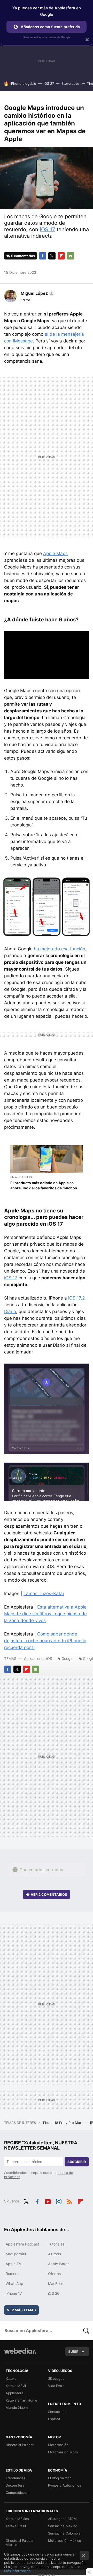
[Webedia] (20, 2354)
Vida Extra (56, 2386)
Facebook (43, 256)
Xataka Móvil (16, 2386)
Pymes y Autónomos (65, 2485)
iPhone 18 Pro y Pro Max (63, 2123)
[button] (37, 293)
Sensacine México (63, 2526)
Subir (73, 2352)
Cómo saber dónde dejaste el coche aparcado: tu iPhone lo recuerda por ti (45, 1641)
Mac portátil (16, 2254)
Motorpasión (58, 2445)
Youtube (48, 2201)
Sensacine (56, 2412)
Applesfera (14, 2393)
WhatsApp (14, 2283)
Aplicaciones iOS (38, 1658)
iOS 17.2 (76, 1298)
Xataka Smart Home (21, 2400)
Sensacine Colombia (64, 2533)
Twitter (52, 256)
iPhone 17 (14, 2293)
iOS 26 (54, 2293)
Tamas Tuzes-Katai (44, 1594)
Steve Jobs (71, 83)
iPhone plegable (23, 83)
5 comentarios (23, 256)
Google (67, 1658)
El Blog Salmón (60, 2478)
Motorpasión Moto (63, 2452)
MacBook (56, 2283)
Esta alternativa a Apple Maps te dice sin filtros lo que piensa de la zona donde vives (45, 1614)
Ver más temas (21, 2310)
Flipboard (61, 256)
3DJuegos (56, 2378)
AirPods (55, 2254)
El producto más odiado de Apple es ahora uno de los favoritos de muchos (44, 1185)
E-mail (71, 256)
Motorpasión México (65, 2540)
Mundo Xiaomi (17, 2407)
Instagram (59, 2201)
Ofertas (54, 2274)
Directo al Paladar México (20, 2543)
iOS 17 (47, 229)
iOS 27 (49, 83)
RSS (69, 2201)
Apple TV (13, 2264)
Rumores (13, 2274)
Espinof (54, 2419)
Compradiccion (18, 2493)
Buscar (86, 2331)
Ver (49, 1894)
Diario (10, 1311)
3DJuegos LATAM (62, 2519)
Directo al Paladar (20, 2445)
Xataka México (17, 2519)
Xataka (11, 2378)
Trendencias (16, 2478)
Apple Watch (59, 2264)
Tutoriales (56, 2244)
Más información (17, 2571)
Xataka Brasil (16, 2526)
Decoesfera (15, 2485)
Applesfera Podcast (22, 2244)
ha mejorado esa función (60, 949)
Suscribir (77, 2162)
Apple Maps (55, 553)
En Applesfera (21, 1177)
